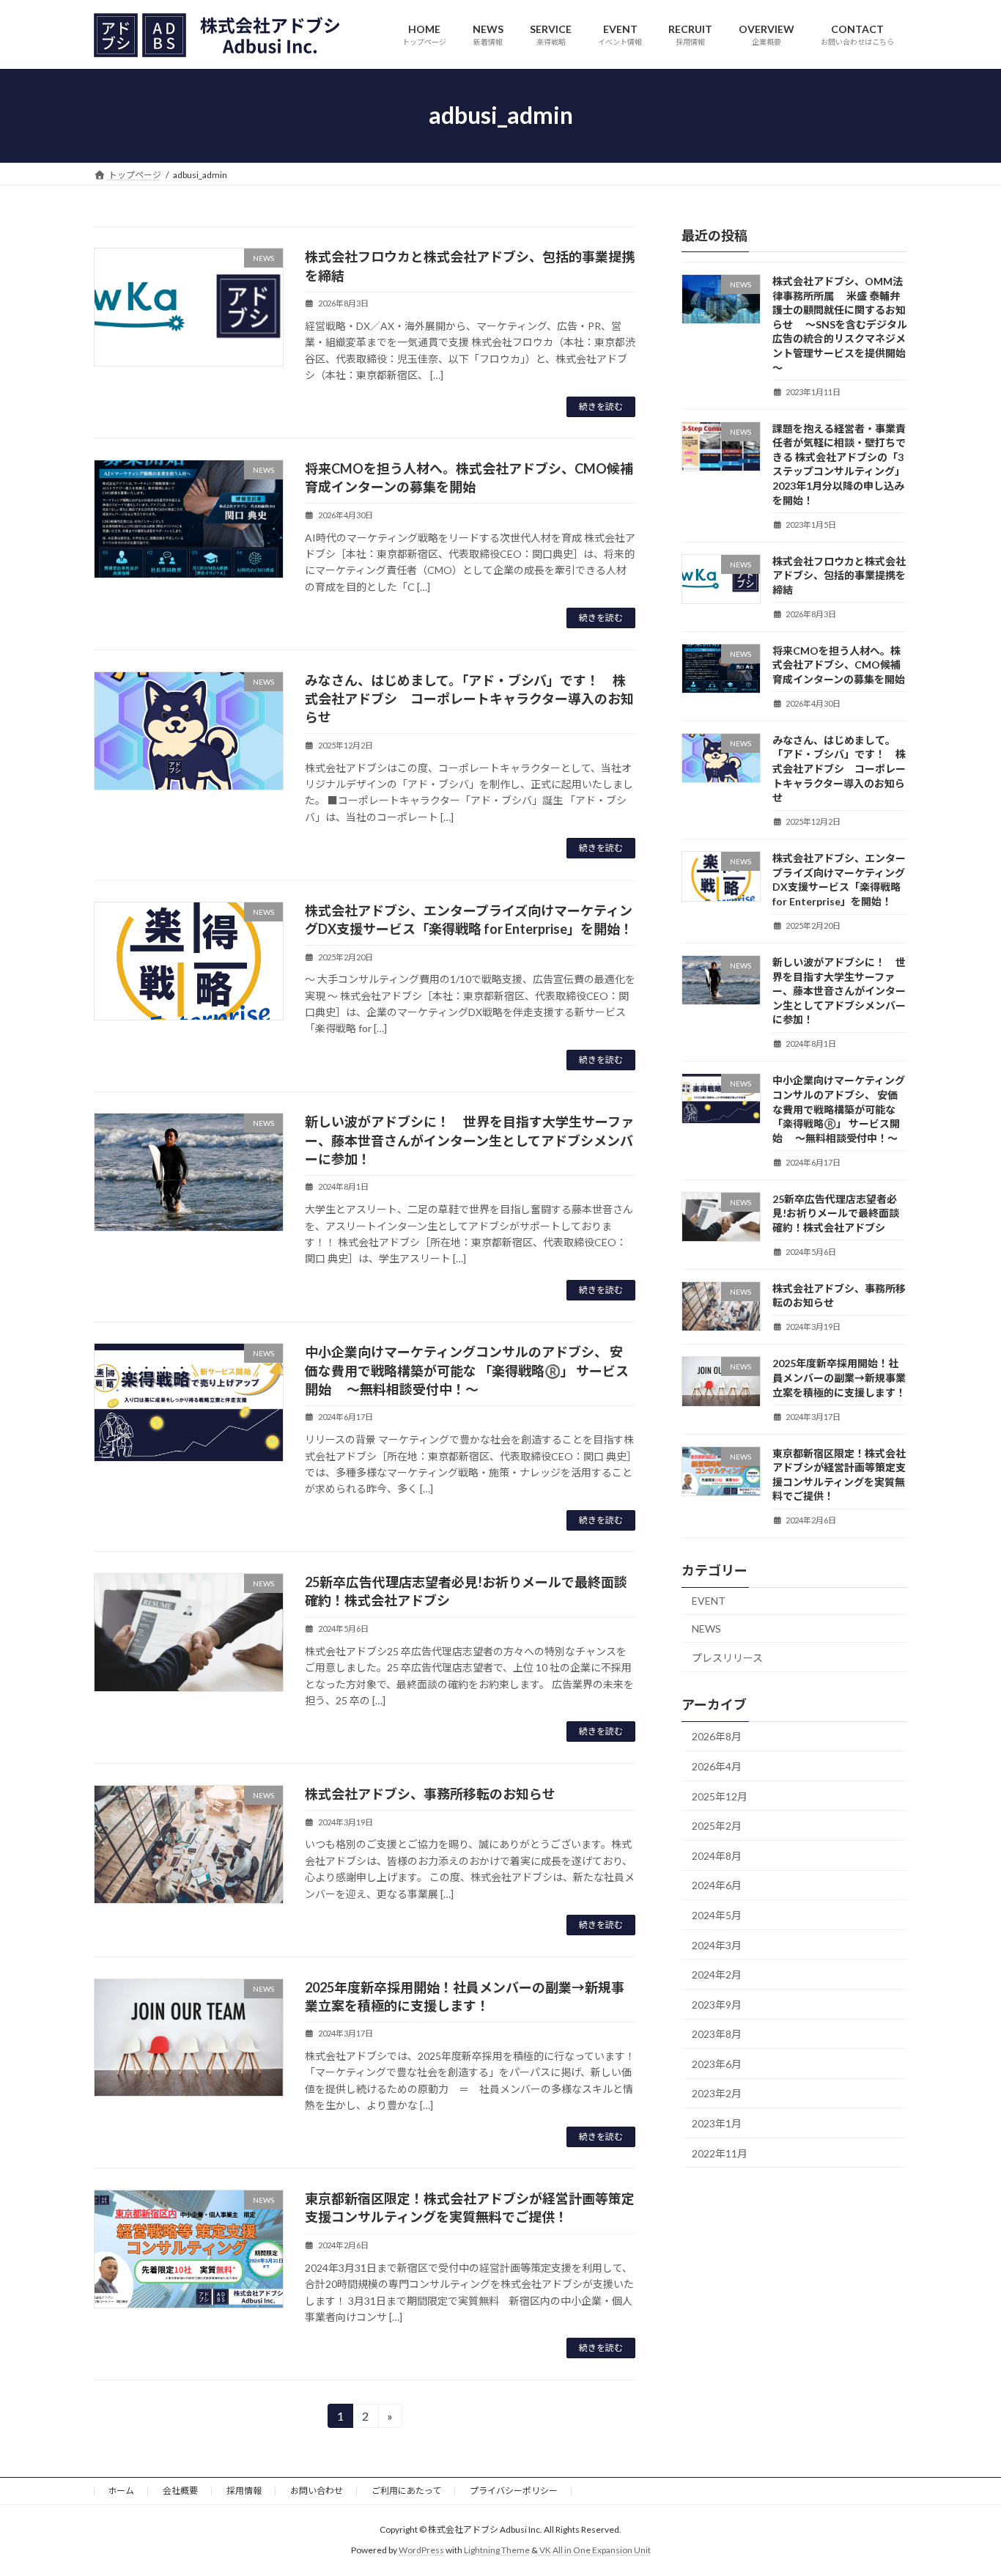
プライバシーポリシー (514, 2491)
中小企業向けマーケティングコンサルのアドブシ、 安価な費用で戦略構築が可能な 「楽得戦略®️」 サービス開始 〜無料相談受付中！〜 (467, 1370)
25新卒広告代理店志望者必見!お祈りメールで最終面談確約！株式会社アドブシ (836, 1212)
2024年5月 (717, 1915)
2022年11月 (720, 2153)
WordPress (421, 2551)
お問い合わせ (317, 2491)
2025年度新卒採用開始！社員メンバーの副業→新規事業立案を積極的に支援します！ (839, 1377)
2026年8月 (717, 1736)
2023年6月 (717, 2063)
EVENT (709, 1601)
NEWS (706, 1629)
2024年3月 (717, 1944)
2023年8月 (717, 2034)
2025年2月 (717, 1826)
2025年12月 (720, 1796)
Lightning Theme (497, 2551)
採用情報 (244, 2491)
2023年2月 (717, 2093)
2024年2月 (717, 1975)
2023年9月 (717, 2004)
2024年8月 (717, 1855)
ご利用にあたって (406, 2491)
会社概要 (180, 2491)
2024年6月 (717, 1885)
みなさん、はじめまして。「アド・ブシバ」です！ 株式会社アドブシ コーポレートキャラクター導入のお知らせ (469, 699)
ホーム (121, 2491)
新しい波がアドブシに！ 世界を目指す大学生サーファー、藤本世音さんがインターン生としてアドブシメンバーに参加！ (469, 1140)
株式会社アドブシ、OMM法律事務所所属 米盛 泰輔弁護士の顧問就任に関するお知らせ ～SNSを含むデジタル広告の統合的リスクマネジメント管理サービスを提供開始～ (840, 324)
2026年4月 (717, 1766)
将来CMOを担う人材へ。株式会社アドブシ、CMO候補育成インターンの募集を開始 (839, 664)
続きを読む (601, 406)
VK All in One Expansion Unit (595, 2551)
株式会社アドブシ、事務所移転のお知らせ (430, 1794)
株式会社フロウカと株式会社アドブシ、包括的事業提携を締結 (839, 575)
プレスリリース (727, 1657)
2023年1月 (717, 2123)
